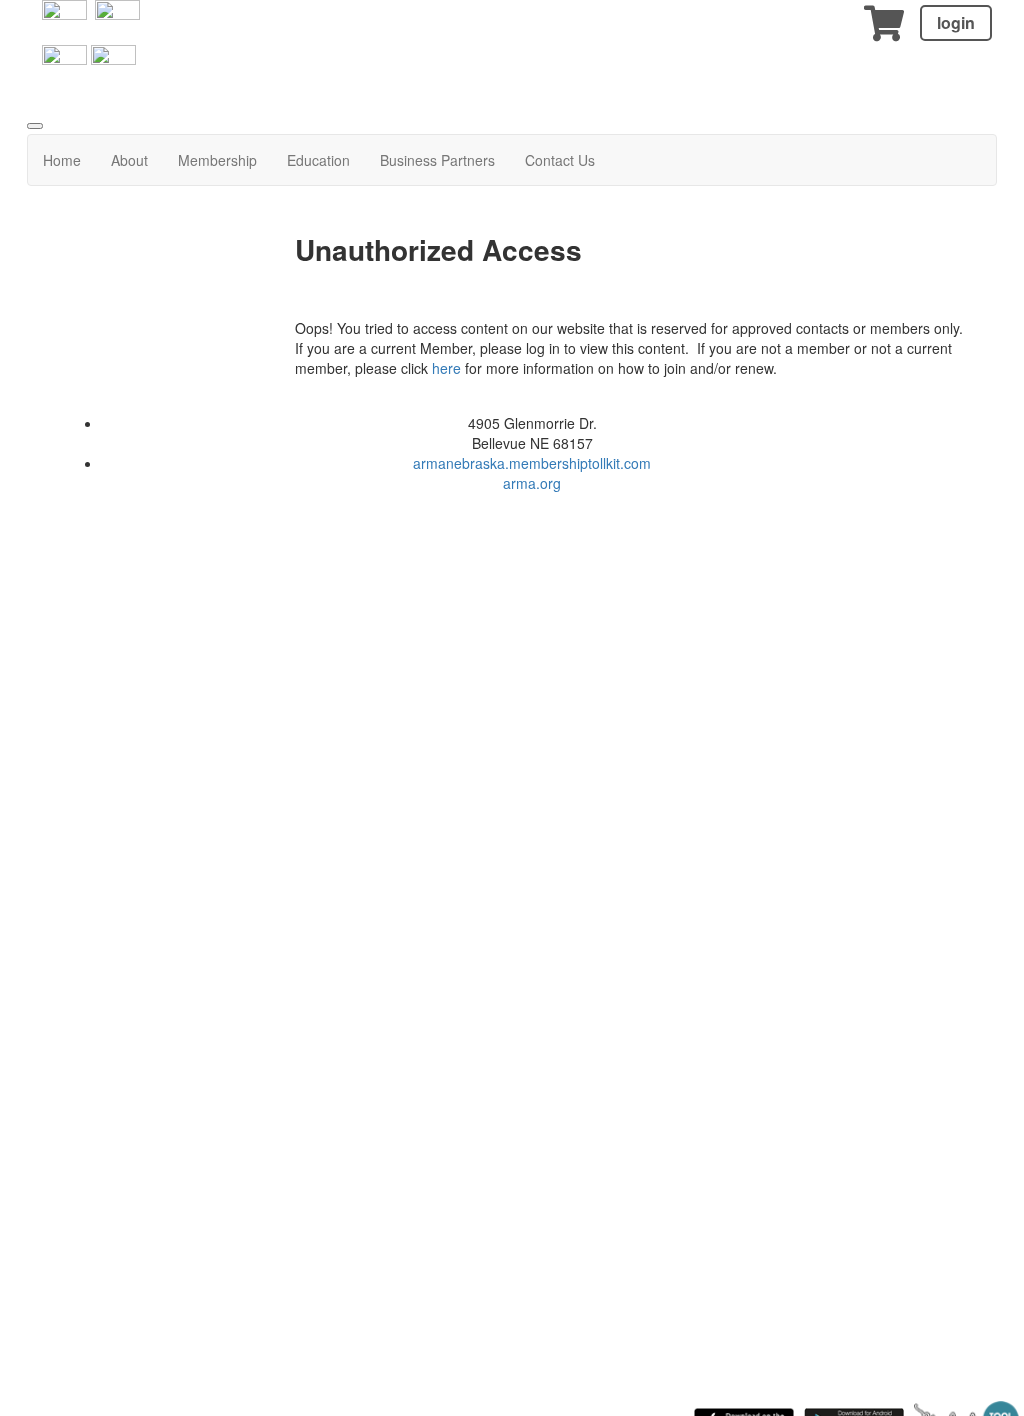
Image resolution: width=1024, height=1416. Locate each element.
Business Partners (437, 160)
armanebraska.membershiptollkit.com (532, 463)
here (448, 368)
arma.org (532, 483)
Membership (217, 160)
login (956, 22)
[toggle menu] (35, 126)
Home (62, 160)
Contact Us (560, 160)
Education (318, 160)
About (129, 160)
